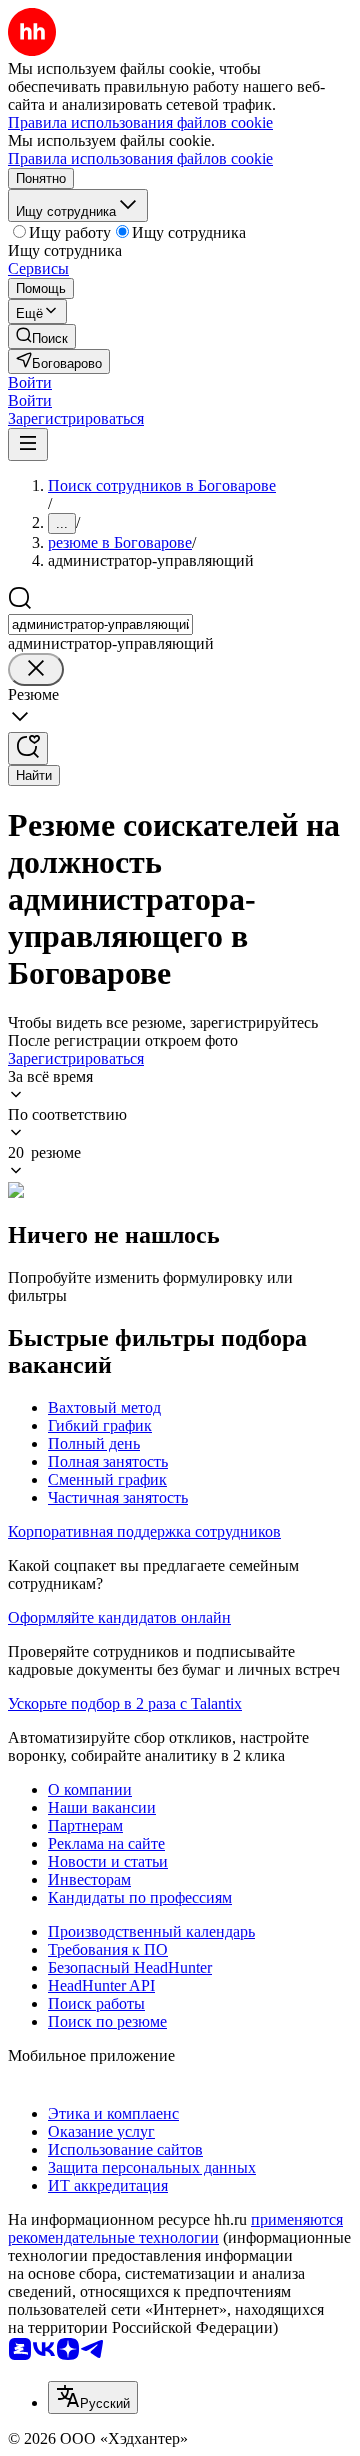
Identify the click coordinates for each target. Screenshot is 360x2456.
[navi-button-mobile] (28, 444)
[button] (30, 382)
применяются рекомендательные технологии (175, 2228)
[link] (42, 336)
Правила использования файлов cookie (140, 158)
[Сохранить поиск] (28, 748)
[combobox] (100, 624)
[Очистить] (36, 669)
